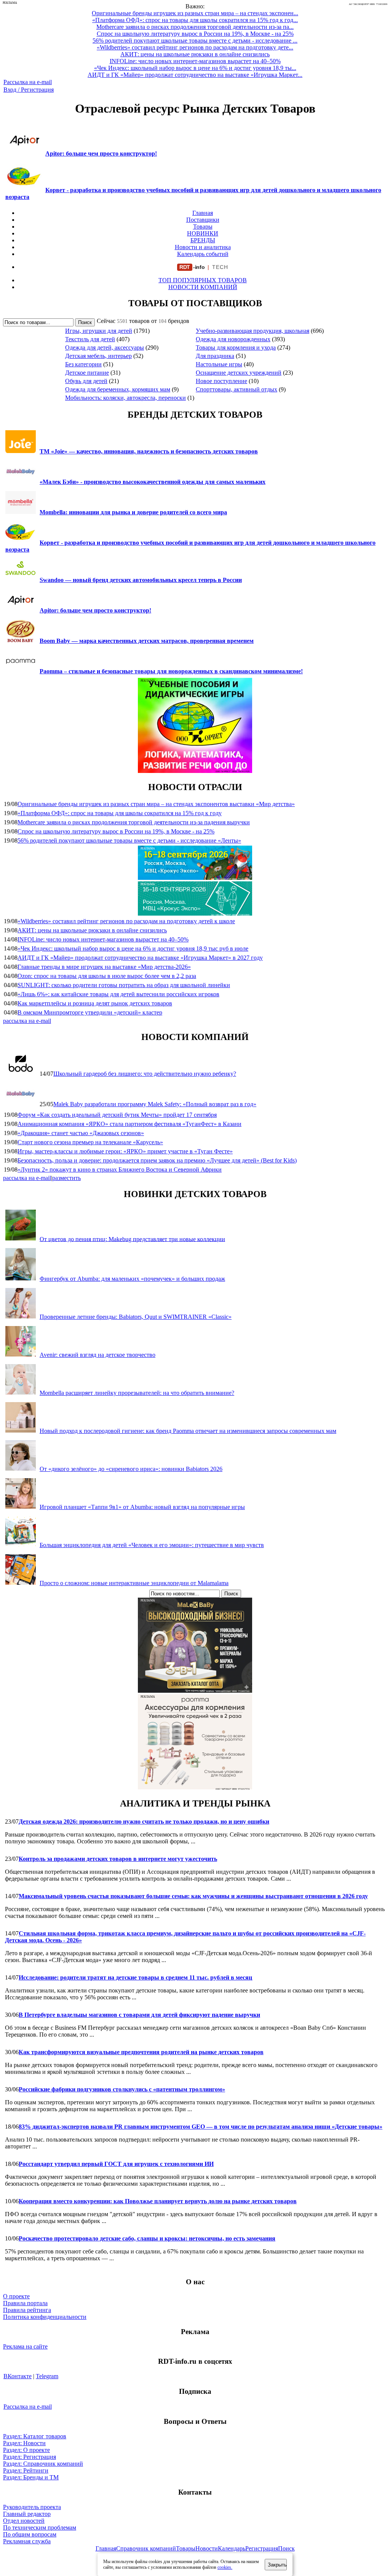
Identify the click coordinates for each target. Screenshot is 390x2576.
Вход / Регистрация (29, 90)
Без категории (83, 364)
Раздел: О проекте (26, 2450)
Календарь (232, 2548)
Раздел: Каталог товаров (35, 2436)
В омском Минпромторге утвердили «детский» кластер (90, 1012)
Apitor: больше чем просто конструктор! (101, 153)
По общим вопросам (30, 2534)
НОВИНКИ (203, 233)
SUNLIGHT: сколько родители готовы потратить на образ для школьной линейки (124, 985)
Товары (203, 227)
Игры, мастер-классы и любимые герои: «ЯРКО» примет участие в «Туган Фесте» (125, 1151)
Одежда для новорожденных (233, 339)
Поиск (286, 2548)
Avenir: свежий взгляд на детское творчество (97, 1355)
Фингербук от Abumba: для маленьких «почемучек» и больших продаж (132, 1279)
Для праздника (215, 356)
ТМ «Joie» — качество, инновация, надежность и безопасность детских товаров (149, 451)
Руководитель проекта (32, 2507)
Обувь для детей (86, 381)
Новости (207, 2548)
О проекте (16, 2296)
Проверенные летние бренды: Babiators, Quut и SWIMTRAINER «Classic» (136, 1317)
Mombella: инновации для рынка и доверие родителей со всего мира (133, 512)
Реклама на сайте (25, 2346)
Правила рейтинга (27, 2310)
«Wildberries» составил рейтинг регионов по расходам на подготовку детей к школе (126, 921)
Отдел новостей (24, 2521)
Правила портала (25, 2303)
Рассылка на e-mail (28, 82)
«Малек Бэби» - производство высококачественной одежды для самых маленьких (153, 482)
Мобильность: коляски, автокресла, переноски (125, 398)
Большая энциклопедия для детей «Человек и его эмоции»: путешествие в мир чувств (152, 1545)
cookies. (225, 2567)
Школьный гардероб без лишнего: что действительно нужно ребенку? (145, 1074)
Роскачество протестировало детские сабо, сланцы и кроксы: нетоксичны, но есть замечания (147, 2238)
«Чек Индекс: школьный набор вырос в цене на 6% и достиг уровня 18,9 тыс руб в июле (133, 949)
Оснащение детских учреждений (239, 373)
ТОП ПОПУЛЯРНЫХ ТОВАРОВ (203, 280)
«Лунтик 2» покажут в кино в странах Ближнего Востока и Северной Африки (120, 1170)
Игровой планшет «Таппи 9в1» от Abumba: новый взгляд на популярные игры (142, 1507)
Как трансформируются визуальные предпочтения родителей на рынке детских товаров (141, 2052)
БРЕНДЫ (203, 240)
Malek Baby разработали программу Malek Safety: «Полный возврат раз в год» (155, 1104)
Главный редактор (27, 2514)
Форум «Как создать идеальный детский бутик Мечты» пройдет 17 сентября (117, 1115)
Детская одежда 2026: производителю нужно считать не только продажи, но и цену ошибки (144, 1821)
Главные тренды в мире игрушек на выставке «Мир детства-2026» (104, 967)
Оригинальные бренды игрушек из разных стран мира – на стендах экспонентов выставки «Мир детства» (156, 804)
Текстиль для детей (90, 339)
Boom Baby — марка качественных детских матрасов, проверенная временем (147, 641)
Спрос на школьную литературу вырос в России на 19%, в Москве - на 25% (116, 831)
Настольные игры (219, 364)
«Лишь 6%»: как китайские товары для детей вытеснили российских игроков (118, 994)
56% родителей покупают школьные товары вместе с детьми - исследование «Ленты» (129, 840)
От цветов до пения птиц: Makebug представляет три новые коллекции (132, 1239)
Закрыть (277, 2565)
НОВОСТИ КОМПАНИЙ (203, 287)
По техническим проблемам (40, 2528)
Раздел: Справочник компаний (43, 2464)
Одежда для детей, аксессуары (105, 347)
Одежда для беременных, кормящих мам (118, 389)
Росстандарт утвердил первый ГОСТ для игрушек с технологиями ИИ (116, 2164)
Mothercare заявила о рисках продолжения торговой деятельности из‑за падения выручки (134, 822)
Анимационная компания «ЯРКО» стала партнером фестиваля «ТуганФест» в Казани (129, 1124)
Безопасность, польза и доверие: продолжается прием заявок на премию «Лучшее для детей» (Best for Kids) (157, 1160)
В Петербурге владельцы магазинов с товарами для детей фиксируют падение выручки (139, 2015)
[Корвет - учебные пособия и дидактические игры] (195, 771)
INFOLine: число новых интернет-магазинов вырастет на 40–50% (103, 939)
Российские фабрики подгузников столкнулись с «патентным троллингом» (122, 2089)
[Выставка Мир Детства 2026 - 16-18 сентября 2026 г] (195, 878)
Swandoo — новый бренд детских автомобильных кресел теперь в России (141, 580)
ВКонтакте (18, 2376)
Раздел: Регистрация (30, 2457)
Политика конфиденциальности (45, 2317)
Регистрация (262, 2548)
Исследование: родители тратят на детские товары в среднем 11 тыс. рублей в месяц (135, 1977)
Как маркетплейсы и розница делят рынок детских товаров (95, 1003)
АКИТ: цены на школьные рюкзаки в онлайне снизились (92, 930)
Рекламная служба (27, 2541)
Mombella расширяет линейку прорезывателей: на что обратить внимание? (137, 1393)
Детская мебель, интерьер (98, 356)
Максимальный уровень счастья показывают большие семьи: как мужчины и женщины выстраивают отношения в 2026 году (193, 1896)
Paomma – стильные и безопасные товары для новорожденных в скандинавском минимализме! (171, 671)
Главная (203, 213)
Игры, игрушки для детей (99, 331)
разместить (66, 1178)
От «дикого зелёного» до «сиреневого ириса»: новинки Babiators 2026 (131, 1469)
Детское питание (87, 373)
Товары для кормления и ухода (236, 347)
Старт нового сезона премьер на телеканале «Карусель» (90, 1142)
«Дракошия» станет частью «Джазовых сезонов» (81, 1133)
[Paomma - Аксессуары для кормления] (195, 1787)
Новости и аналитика (203, 247)
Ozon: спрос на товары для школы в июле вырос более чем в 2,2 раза (107, 976)
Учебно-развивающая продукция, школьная (253, 331)
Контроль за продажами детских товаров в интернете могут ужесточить (118, 1859)
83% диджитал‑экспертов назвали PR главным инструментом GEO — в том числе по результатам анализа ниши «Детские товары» (201, 2127)
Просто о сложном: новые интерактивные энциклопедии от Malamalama (134, 1583)
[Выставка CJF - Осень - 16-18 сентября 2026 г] (195, 914)
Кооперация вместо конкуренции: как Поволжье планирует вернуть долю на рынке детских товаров (158, 2201)
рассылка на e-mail (27, 1021)
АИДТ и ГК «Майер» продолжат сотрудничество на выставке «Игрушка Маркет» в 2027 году (140, 958)
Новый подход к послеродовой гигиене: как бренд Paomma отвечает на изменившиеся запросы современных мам (188, 1431)
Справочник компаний (146, 2548)
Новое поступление (221, 381)
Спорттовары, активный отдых (237, 389)
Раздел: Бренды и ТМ (31, 2477)
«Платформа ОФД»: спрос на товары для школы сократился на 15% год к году (120, 813)
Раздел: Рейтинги (26, 2470)
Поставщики (203, 220)
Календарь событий (203, 254)
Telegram (47, 2376)
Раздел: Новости (24, 2443)
